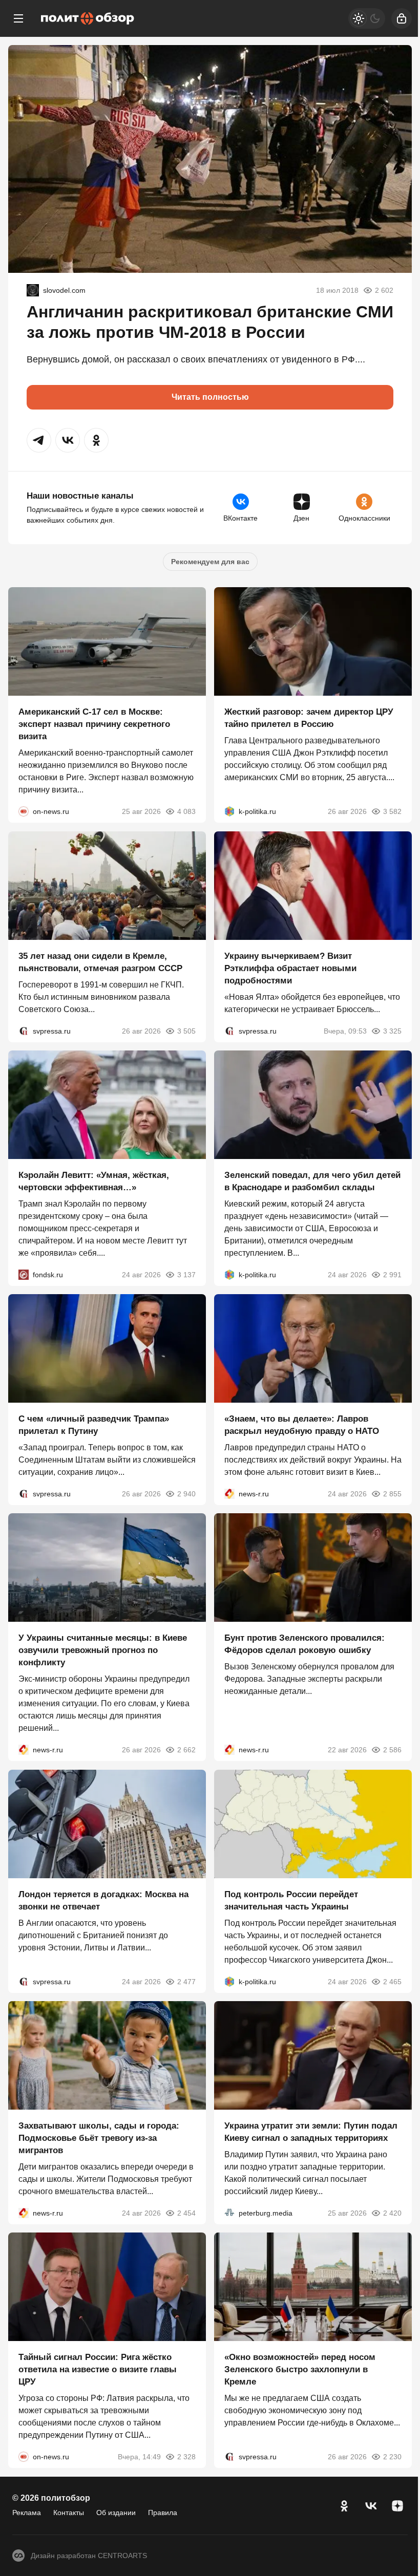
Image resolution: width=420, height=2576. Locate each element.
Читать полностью (210, 397)
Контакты (69, 2513)
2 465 (392, 1982)
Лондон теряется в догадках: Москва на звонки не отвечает (103, 1901)
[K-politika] (229, 812)
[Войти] (402, 18)
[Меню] (18, 18)
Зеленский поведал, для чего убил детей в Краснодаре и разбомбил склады (312, 1181)
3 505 (186, 1031)
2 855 (392, 1494)
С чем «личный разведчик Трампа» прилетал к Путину (94, 1425)
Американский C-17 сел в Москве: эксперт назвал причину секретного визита (94, 725)
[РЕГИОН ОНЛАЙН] (229, 1494)
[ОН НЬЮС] (24, 812)
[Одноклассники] (344, 2506)
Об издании (116, 2513)
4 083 (186, 812)
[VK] (371, 2506)
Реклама (27, 2513)
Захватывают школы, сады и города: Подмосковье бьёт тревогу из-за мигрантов (99, 2138)
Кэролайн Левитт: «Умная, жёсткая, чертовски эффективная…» (94, 1181)
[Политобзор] (88, 18)
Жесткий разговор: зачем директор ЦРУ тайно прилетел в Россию (309, 718)
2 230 (392, 2457)
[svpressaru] (24, 1031)
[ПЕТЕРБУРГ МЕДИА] (229, 2213)
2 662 (186, 1750)
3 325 (392, 1031)
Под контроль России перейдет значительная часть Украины (291, 1901)
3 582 (392, 812)
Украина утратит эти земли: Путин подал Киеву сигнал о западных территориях (311, 2132)
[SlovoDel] (33, 290)
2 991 (392, 1275)
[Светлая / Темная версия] (367, 18)
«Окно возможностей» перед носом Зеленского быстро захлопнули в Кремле (300, 2370)
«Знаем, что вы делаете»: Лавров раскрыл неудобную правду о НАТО (302, 1425)
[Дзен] (397, 2506)
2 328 (186, 2457)
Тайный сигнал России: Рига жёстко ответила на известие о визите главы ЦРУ (98, 2370)
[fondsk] (24, 1275)
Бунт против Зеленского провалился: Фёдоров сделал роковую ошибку (304, 1645)
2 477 (186, 1982)
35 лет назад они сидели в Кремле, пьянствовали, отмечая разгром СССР (100, 962)
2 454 (186, 2213)
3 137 (186, 1275)
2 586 (392, 1750)
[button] (39, 440)
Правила (163, 2513)
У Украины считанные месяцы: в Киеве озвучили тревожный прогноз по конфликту (103, 1651)
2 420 (392, 2213)
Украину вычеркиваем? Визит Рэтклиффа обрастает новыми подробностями (290, 968)
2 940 (186, 1494)
